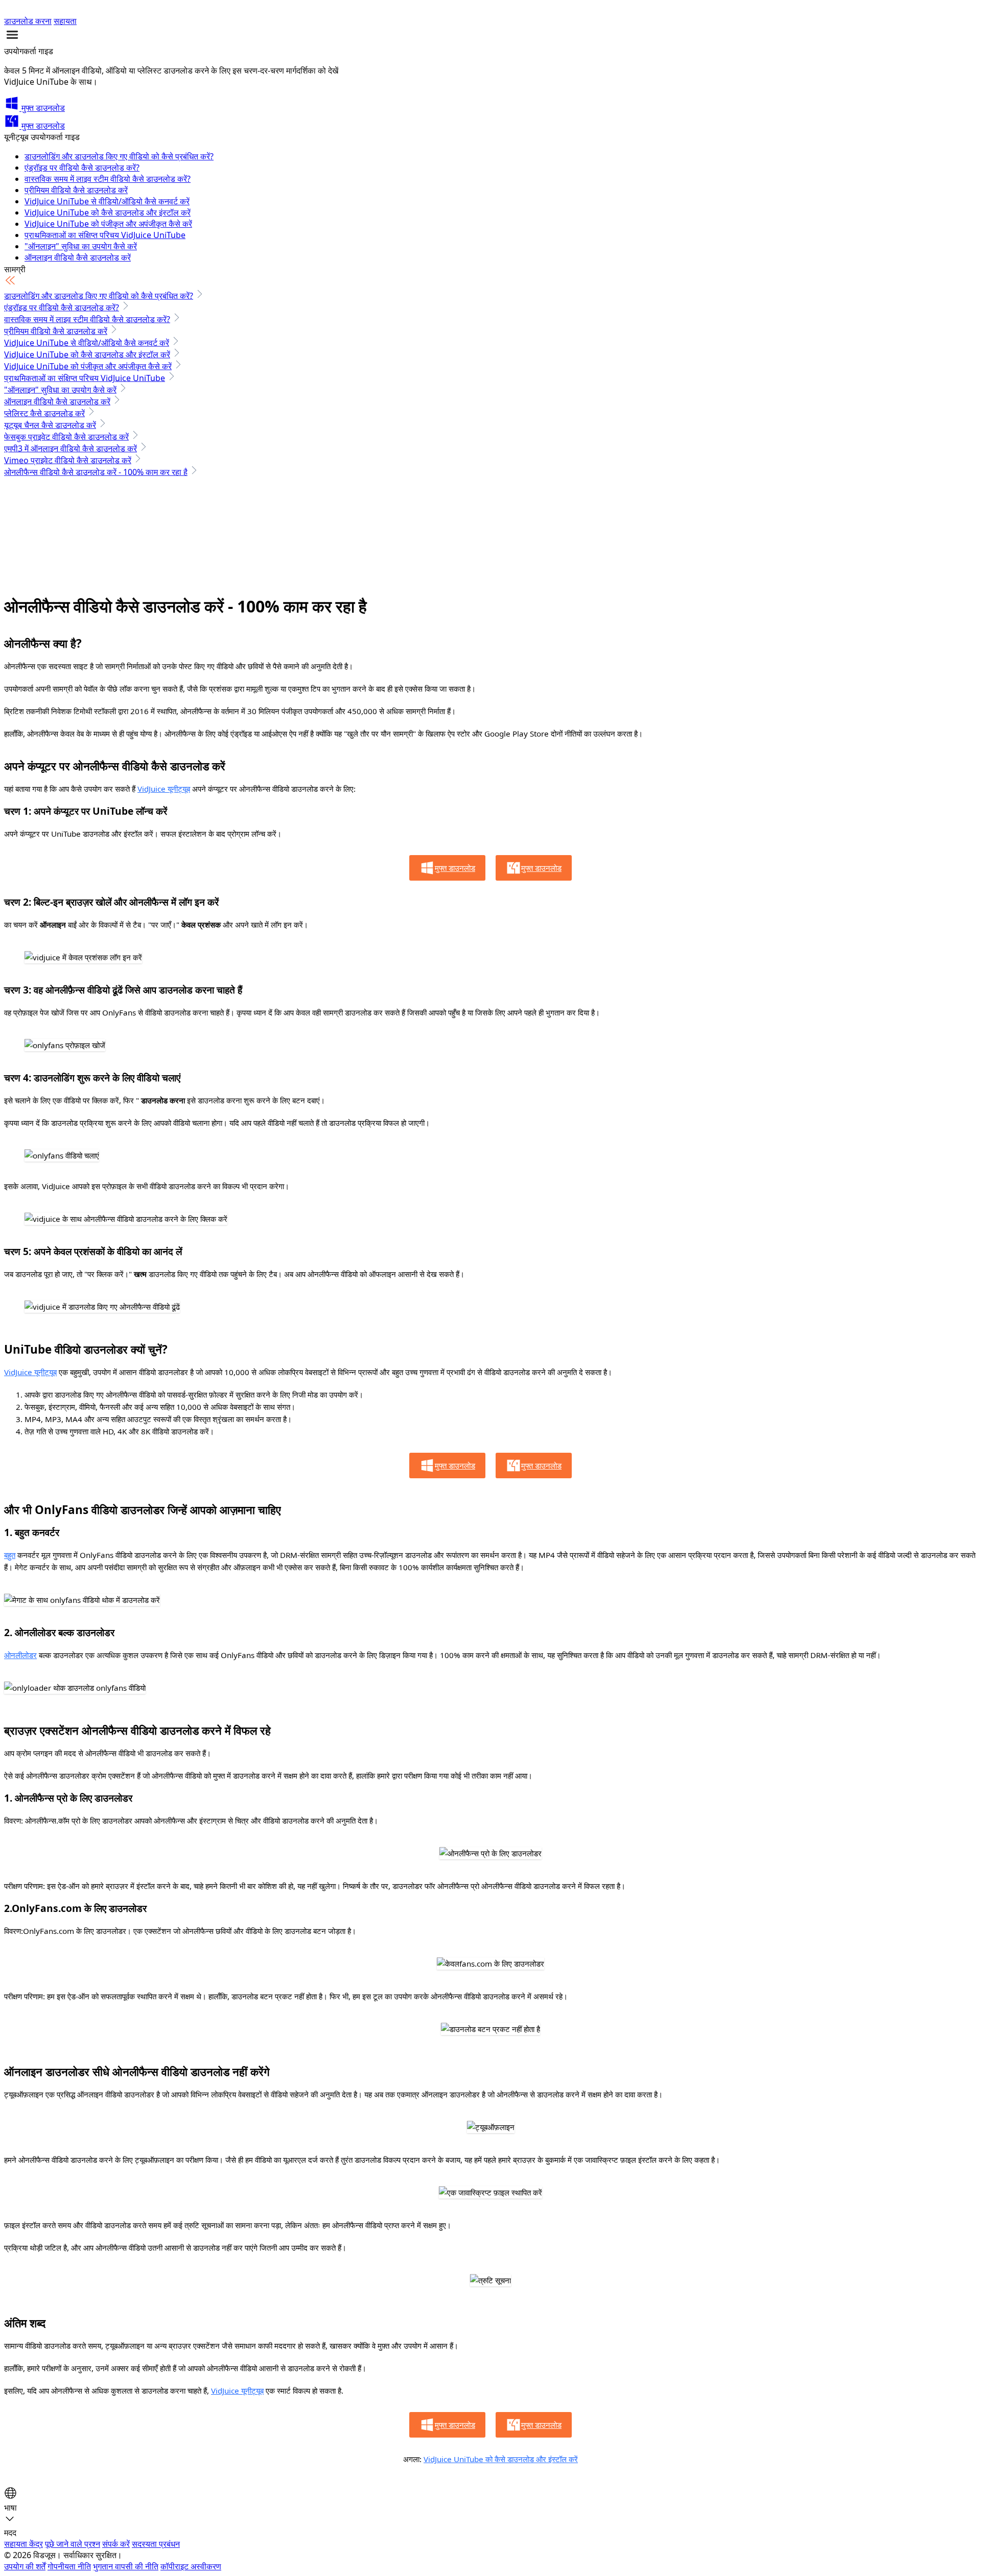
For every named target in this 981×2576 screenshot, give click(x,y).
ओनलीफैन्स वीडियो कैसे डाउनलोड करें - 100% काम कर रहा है (96, 472)
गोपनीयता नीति (69, 2566)
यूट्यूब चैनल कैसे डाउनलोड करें (50, 425)
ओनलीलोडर (20, 1655)
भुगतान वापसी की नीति (126, 2566)
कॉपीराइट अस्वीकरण (191, 2566)
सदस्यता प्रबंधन (156, 2544)
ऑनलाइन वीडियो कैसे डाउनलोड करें (78, 257)
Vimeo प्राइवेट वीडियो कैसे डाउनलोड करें (68, 460)
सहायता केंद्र (24, 2544)
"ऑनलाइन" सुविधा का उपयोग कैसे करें (81, 246)
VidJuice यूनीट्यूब (164, 789)
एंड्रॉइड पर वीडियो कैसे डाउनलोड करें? (82, 168)
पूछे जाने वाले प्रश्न (73, 2544)
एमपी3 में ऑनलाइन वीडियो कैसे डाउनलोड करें (71, 448)
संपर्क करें (116, 2544)
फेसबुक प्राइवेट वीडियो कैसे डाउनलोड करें (66, 437)
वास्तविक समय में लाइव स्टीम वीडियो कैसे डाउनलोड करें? (108, 179)
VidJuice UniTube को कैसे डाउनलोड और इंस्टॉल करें (108, 212)
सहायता (65, 21)
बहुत (10, 1555)
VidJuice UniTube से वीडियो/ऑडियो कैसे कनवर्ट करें (107, 201)
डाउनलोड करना (28, 21)
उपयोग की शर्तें (25, 2566)
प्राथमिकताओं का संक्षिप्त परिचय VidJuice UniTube (105, 235)
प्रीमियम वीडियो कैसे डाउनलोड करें (76, 190)
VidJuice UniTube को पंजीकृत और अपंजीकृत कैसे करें (108, 224)
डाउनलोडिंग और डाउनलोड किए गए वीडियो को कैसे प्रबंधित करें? (119, 156)
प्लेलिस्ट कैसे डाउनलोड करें (44, 413)
